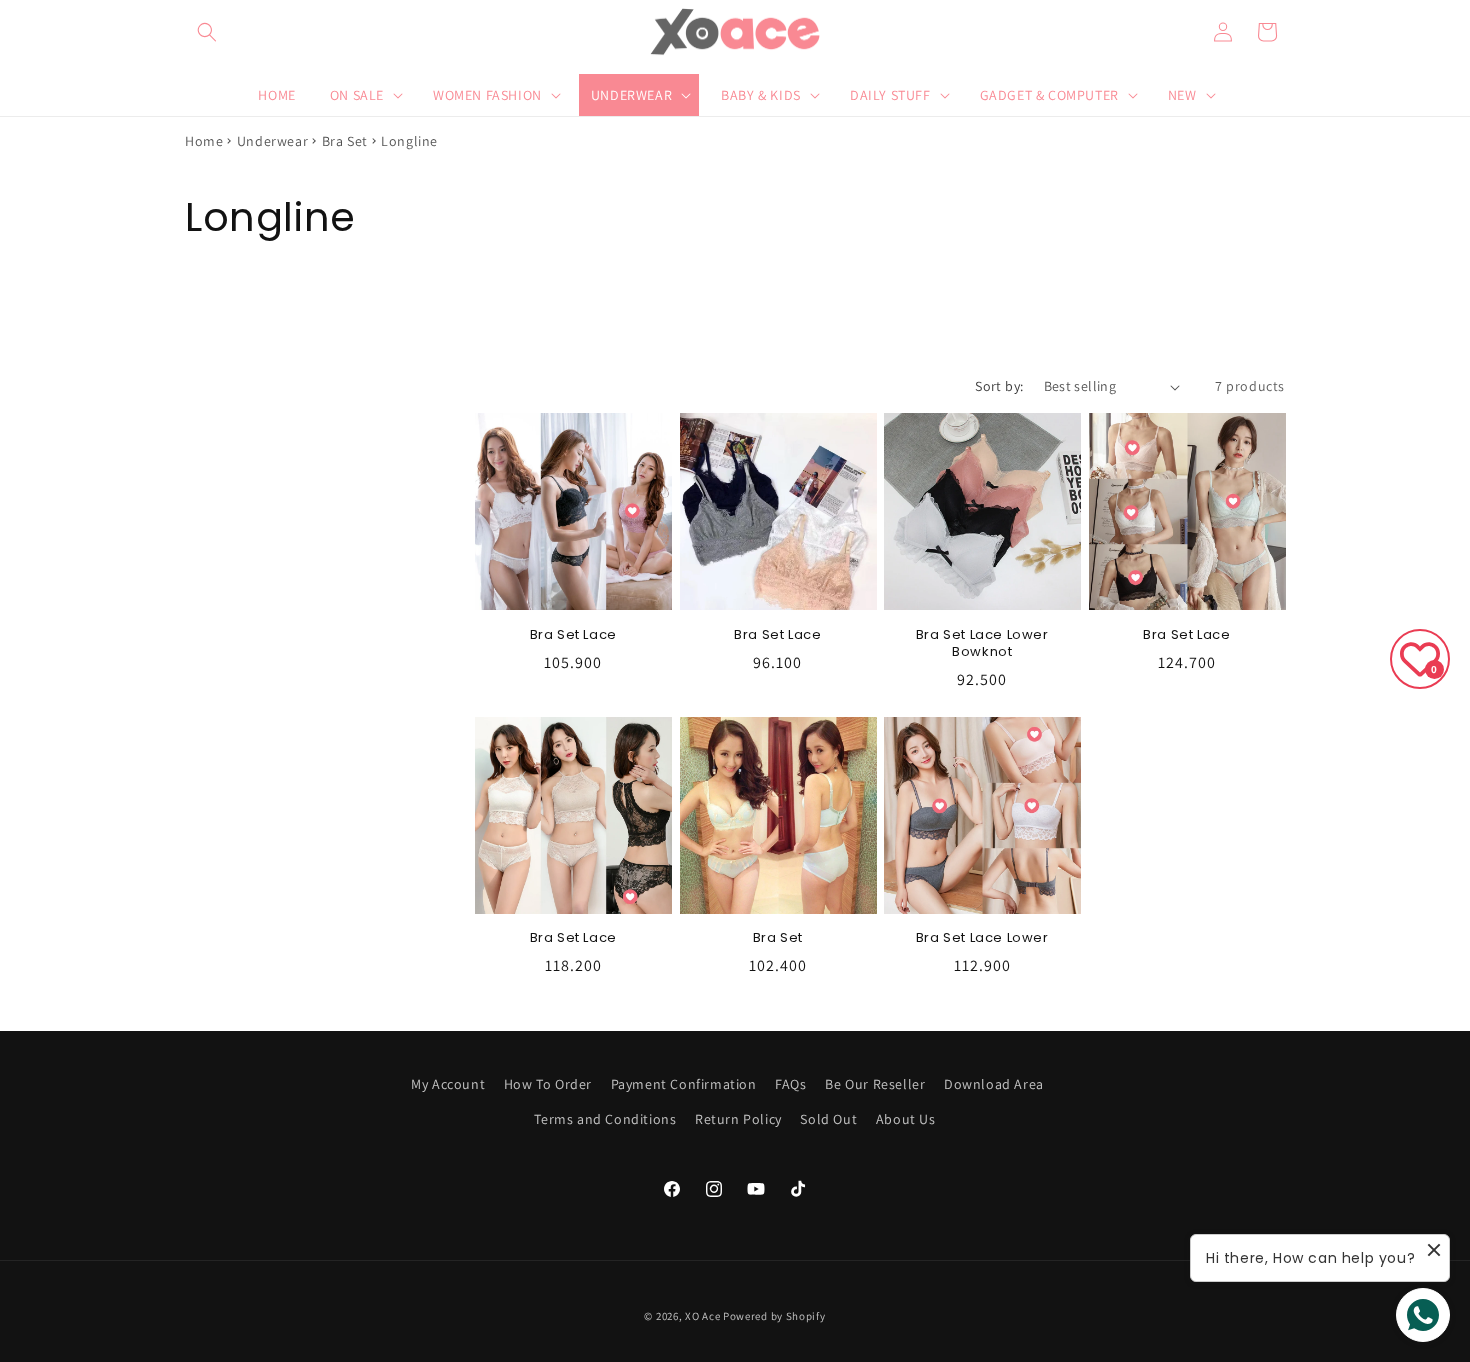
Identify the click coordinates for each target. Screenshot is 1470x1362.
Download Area (994, 1084)
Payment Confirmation (684, 1084)
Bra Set (345, 141)
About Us (906, 1119)
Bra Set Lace (573, 635)
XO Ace (702, 1316)
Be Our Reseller (875, 1084)
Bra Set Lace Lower (982, 938)
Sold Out (828, 1119)
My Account (448, 1084)
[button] (207, 32)
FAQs (790, 1084)
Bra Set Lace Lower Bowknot (982, 644)
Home (204, 141)
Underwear (272, 141)
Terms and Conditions (605, 1119)
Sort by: (999, 386)
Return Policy (738, 1119)
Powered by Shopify (774, 1316)
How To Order (548, 1084)
